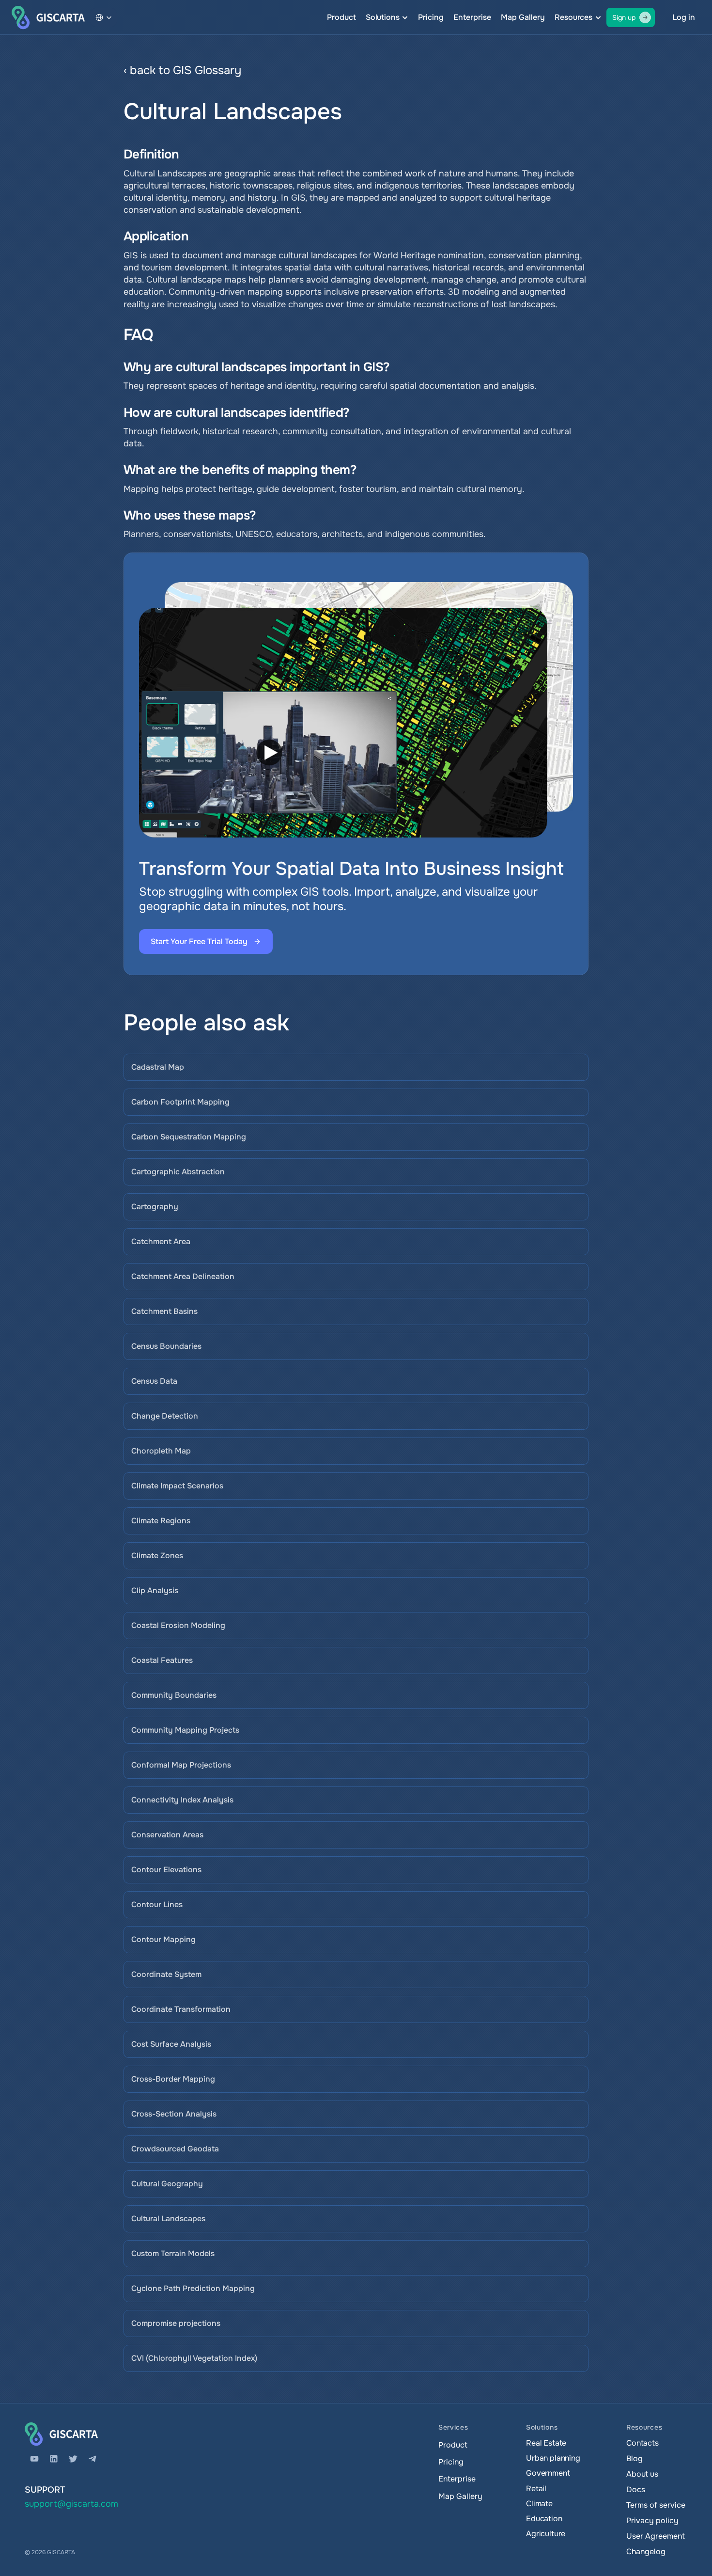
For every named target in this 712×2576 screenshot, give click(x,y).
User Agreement (656, 2536)
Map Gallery (523, 17)
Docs (635, 2489)
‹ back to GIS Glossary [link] (182, 70)
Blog (634, 2458)
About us (642, 2474)
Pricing (431, 17)
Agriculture (546, 2534)
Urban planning (553, 2458)
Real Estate (546, 2443)
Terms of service (656, 2505)
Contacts (642, 2443)
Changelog (646, 2552)
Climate (539, 2504)
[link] (407, 71)
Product (341, 17)
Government (548, 2473)
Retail (536, 2489)
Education (544, 2519)
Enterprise (472, 17)
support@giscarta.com (71, 2504)
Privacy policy (652, 2521)
